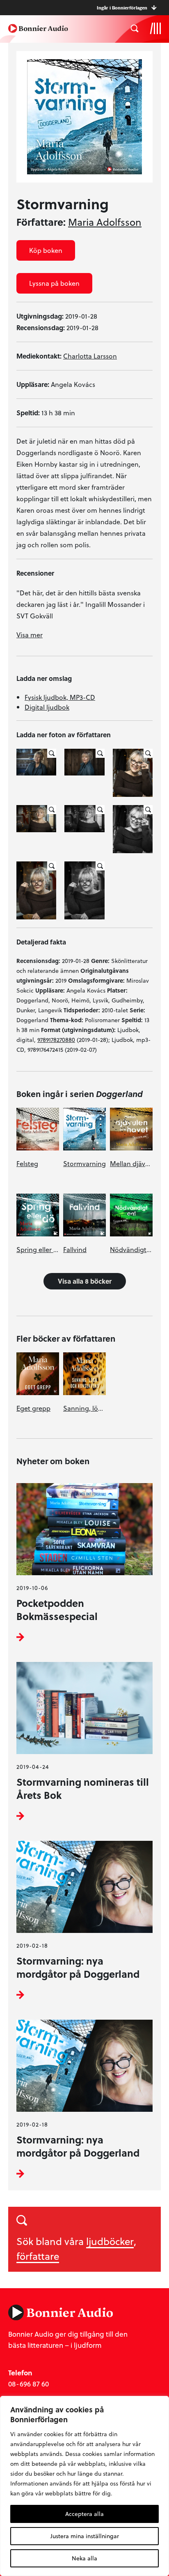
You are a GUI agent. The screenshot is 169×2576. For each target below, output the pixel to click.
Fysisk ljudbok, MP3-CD (60, 697)
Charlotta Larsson (90, 356)
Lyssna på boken (54, 283)
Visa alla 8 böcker (85, 1281)
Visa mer (30, 635)
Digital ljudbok (47, 707)
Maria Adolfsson (105, 222)
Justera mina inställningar (85, 2536)
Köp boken (46, 250)
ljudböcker (110, 2241)
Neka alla (84, 2558)
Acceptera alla (84, 2514)
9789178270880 (56, 1040)
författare (38, 2256)
